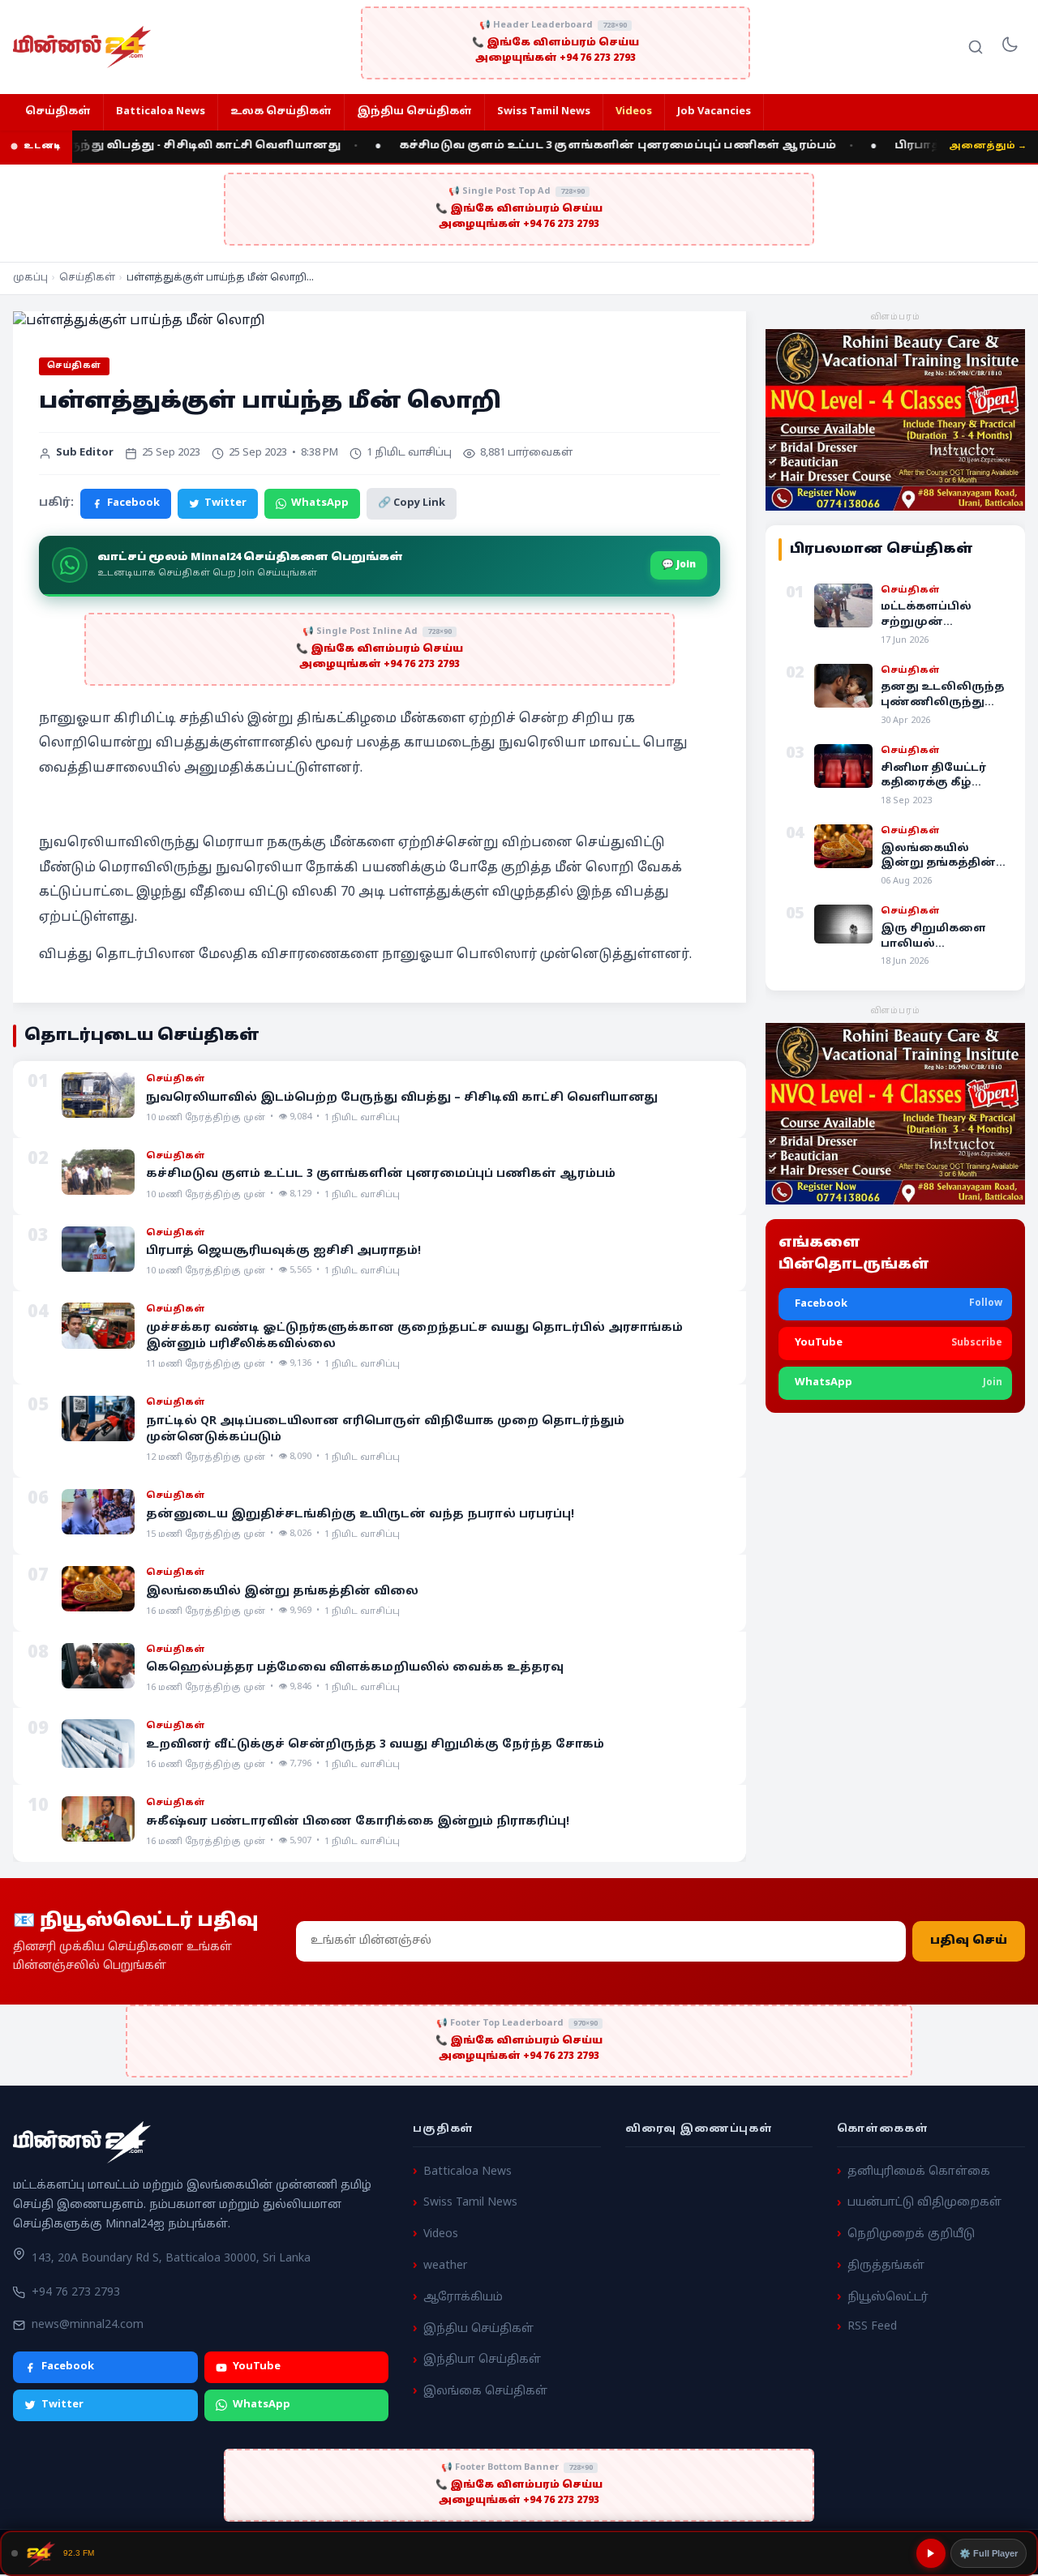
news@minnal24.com (88, 2324)
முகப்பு (30, 278)
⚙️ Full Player (989, 2553)
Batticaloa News (161, 112)
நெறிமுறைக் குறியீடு (911, 2234)
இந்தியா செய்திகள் (482, 2360)
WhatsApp (320, 503)
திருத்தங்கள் (886, 2266)
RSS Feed (872, 2327)
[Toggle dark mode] (1010, 47)
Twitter (225, 503)
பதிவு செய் (969, 1941)
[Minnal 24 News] (82, 47)
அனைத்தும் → (988, 146)
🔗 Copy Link (412, 503)
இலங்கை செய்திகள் (485, 2392)
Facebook (133, 503)
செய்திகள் (58, 112)
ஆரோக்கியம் (463, 2297)
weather (445, 2266)
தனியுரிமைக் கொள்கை (919, 2171)
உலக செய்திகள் (281, 112)
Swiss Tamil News (544, 112)
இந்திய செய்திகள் (414, 112)
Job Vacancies (714, 112)
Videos (634, 112)
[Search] (976, 47)
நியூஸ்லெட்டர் (888, 2297)
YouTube (257, 2367)
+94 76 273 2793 (76, 2293)
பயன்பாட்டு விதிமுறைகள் (924, 2203)
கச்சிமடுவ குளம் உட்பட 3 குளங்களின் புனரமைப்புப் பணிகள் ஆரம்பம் (583, 146)
